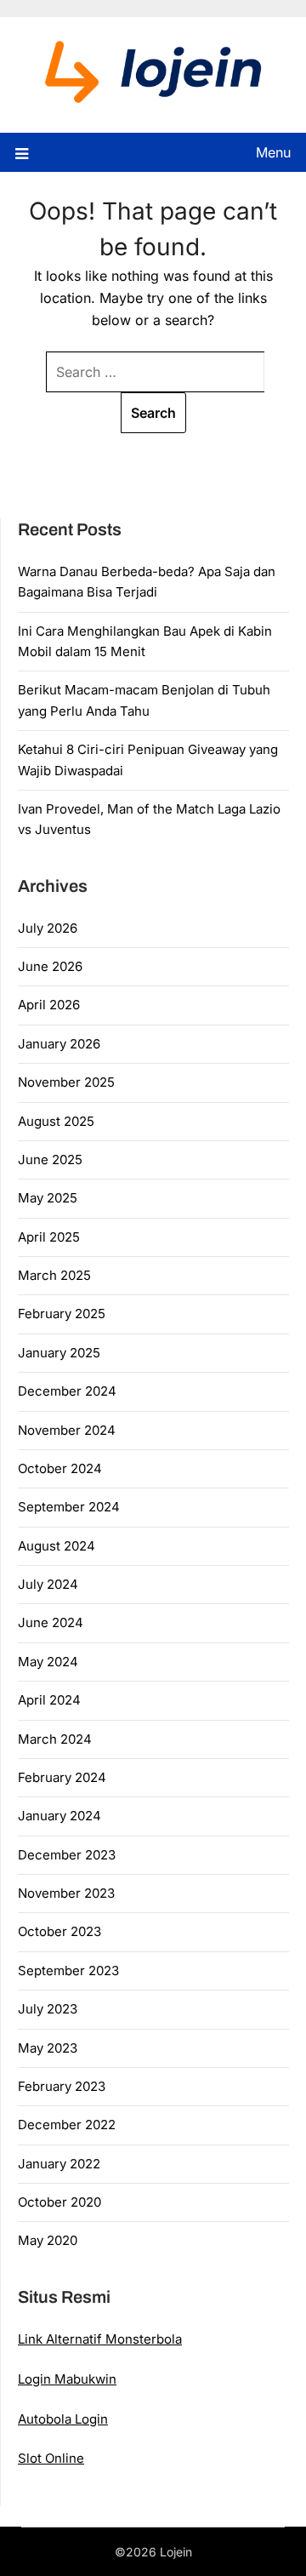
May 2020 (48, 2240)
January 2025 (59, 1353)
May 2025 (48, 1198)
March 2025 (54, 1275)
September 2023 (68, 1971)
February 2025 (62, 1314)
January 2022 (59, 2164)
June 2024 (51, 1622)
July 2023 (48, 2009)
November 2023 (66, 1893)
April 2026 (49, 1005)
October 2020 (59, 2202)
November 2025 (66, 1082)
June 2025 (50, 1159)
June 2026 (50, 966)
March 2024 (55, 1739)
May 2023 (48, 2048)
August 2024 (57, 1546)
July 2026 (48, 928)
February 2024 (62, 1777)
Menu (273, 152)
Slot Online (51, 2458)
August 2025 (56, 1121)
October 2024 (60, 1468)
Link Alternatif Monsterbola (100, 2339)
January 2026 (59, 1044)
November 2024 (67, 1430)
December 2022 (67, 2125)
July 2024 (48, 1584)
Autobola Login (63, 2419)
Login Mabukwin (67, 2379)
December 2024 (67, 1391)
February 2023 (62, 2086)
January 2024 (59, 1816)
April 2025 (49, 1237)
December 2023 (67, 1855)
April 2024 (49, 1700)
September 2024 (69, 1507)
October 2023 (59, 1931)
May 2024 (48, 1662)
